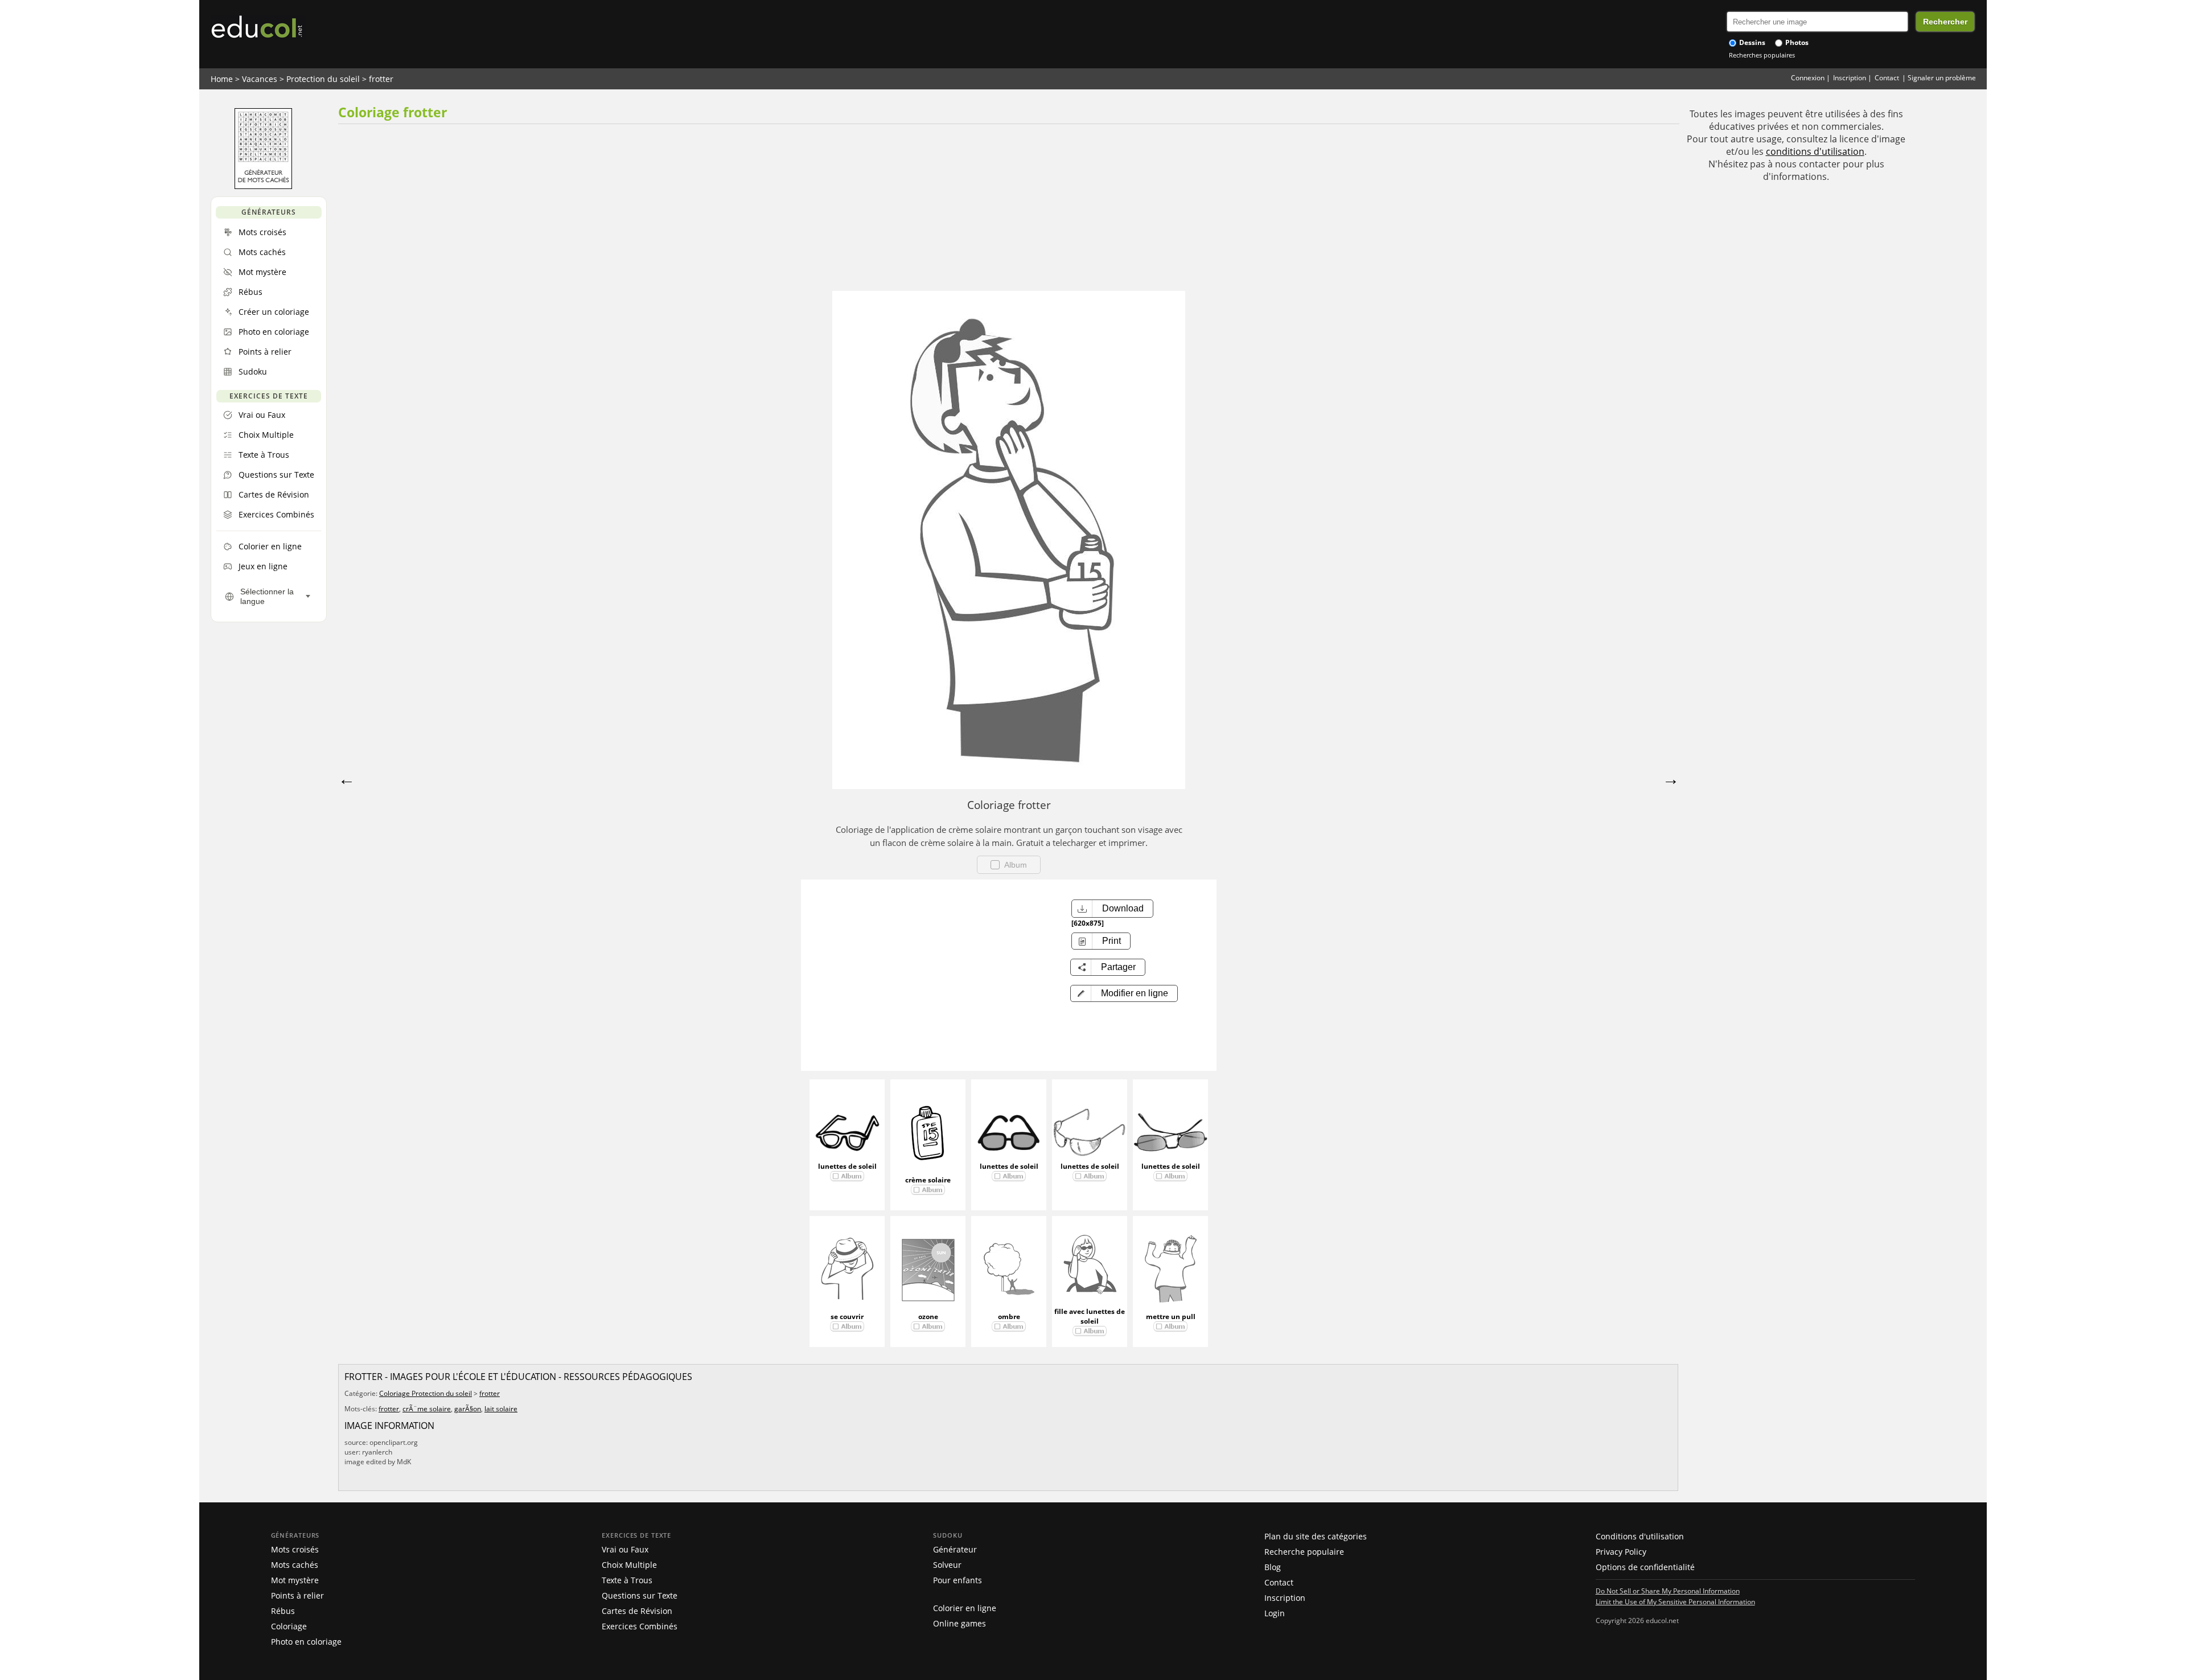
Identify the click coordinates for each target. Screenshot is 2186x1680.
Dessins (1751, 42)
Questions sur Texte (640, 1595)
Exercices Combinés (640, 1626)
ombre (1009, 1317)
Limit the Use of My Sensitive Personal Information (1675, 1601)
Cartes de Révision (637, 1611)
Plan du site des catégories (1316, 1536)
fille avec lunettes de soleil (1090, 1316)
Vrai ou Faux (625, 1549)
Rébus (283, 1611)
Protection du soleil (323, 79)
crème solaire (928, 1180)
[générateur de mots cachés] (263, 186)
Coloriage (289, 1626)
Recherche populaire (1304, 1552)
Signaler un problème (1942, 78)
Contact (1887, 78)
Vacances (260, 79)
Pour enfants (958, 1580)
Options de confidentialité (1645, 1567)
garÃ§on (468, 1409)
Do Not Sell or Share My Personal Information (1668, 1591)
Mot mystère (295, 1580)
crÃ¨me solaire (427, 1409)
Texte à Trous (627, 1580)
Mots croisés (295, 1549)
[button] (1124, 993)
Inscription (1850, 78)
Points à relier (297, 1595)
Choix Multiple (629, 1565)
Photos (1796, 42)
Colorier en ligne (965, 1608)
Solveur (947, 1565)
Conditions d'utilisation (1640, 1536)
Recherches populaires (1762, 55)
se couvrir (847, 1317)
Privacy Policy (1621, 1552)
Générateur (955, 1549)
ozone (928, 1317)
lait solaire (501, 1409)
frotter (381, 79)
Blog (1273, 1567)
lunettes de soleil (847, 1166)
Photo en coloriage (306, 1642)
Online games (960, 1623)
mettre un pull (1171, 1317)
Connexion (1808, 78)
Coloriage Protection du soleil (426, 1393)
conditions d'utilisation (1815, 151)
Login (1275, 1613)
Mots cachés (295, 1565)
